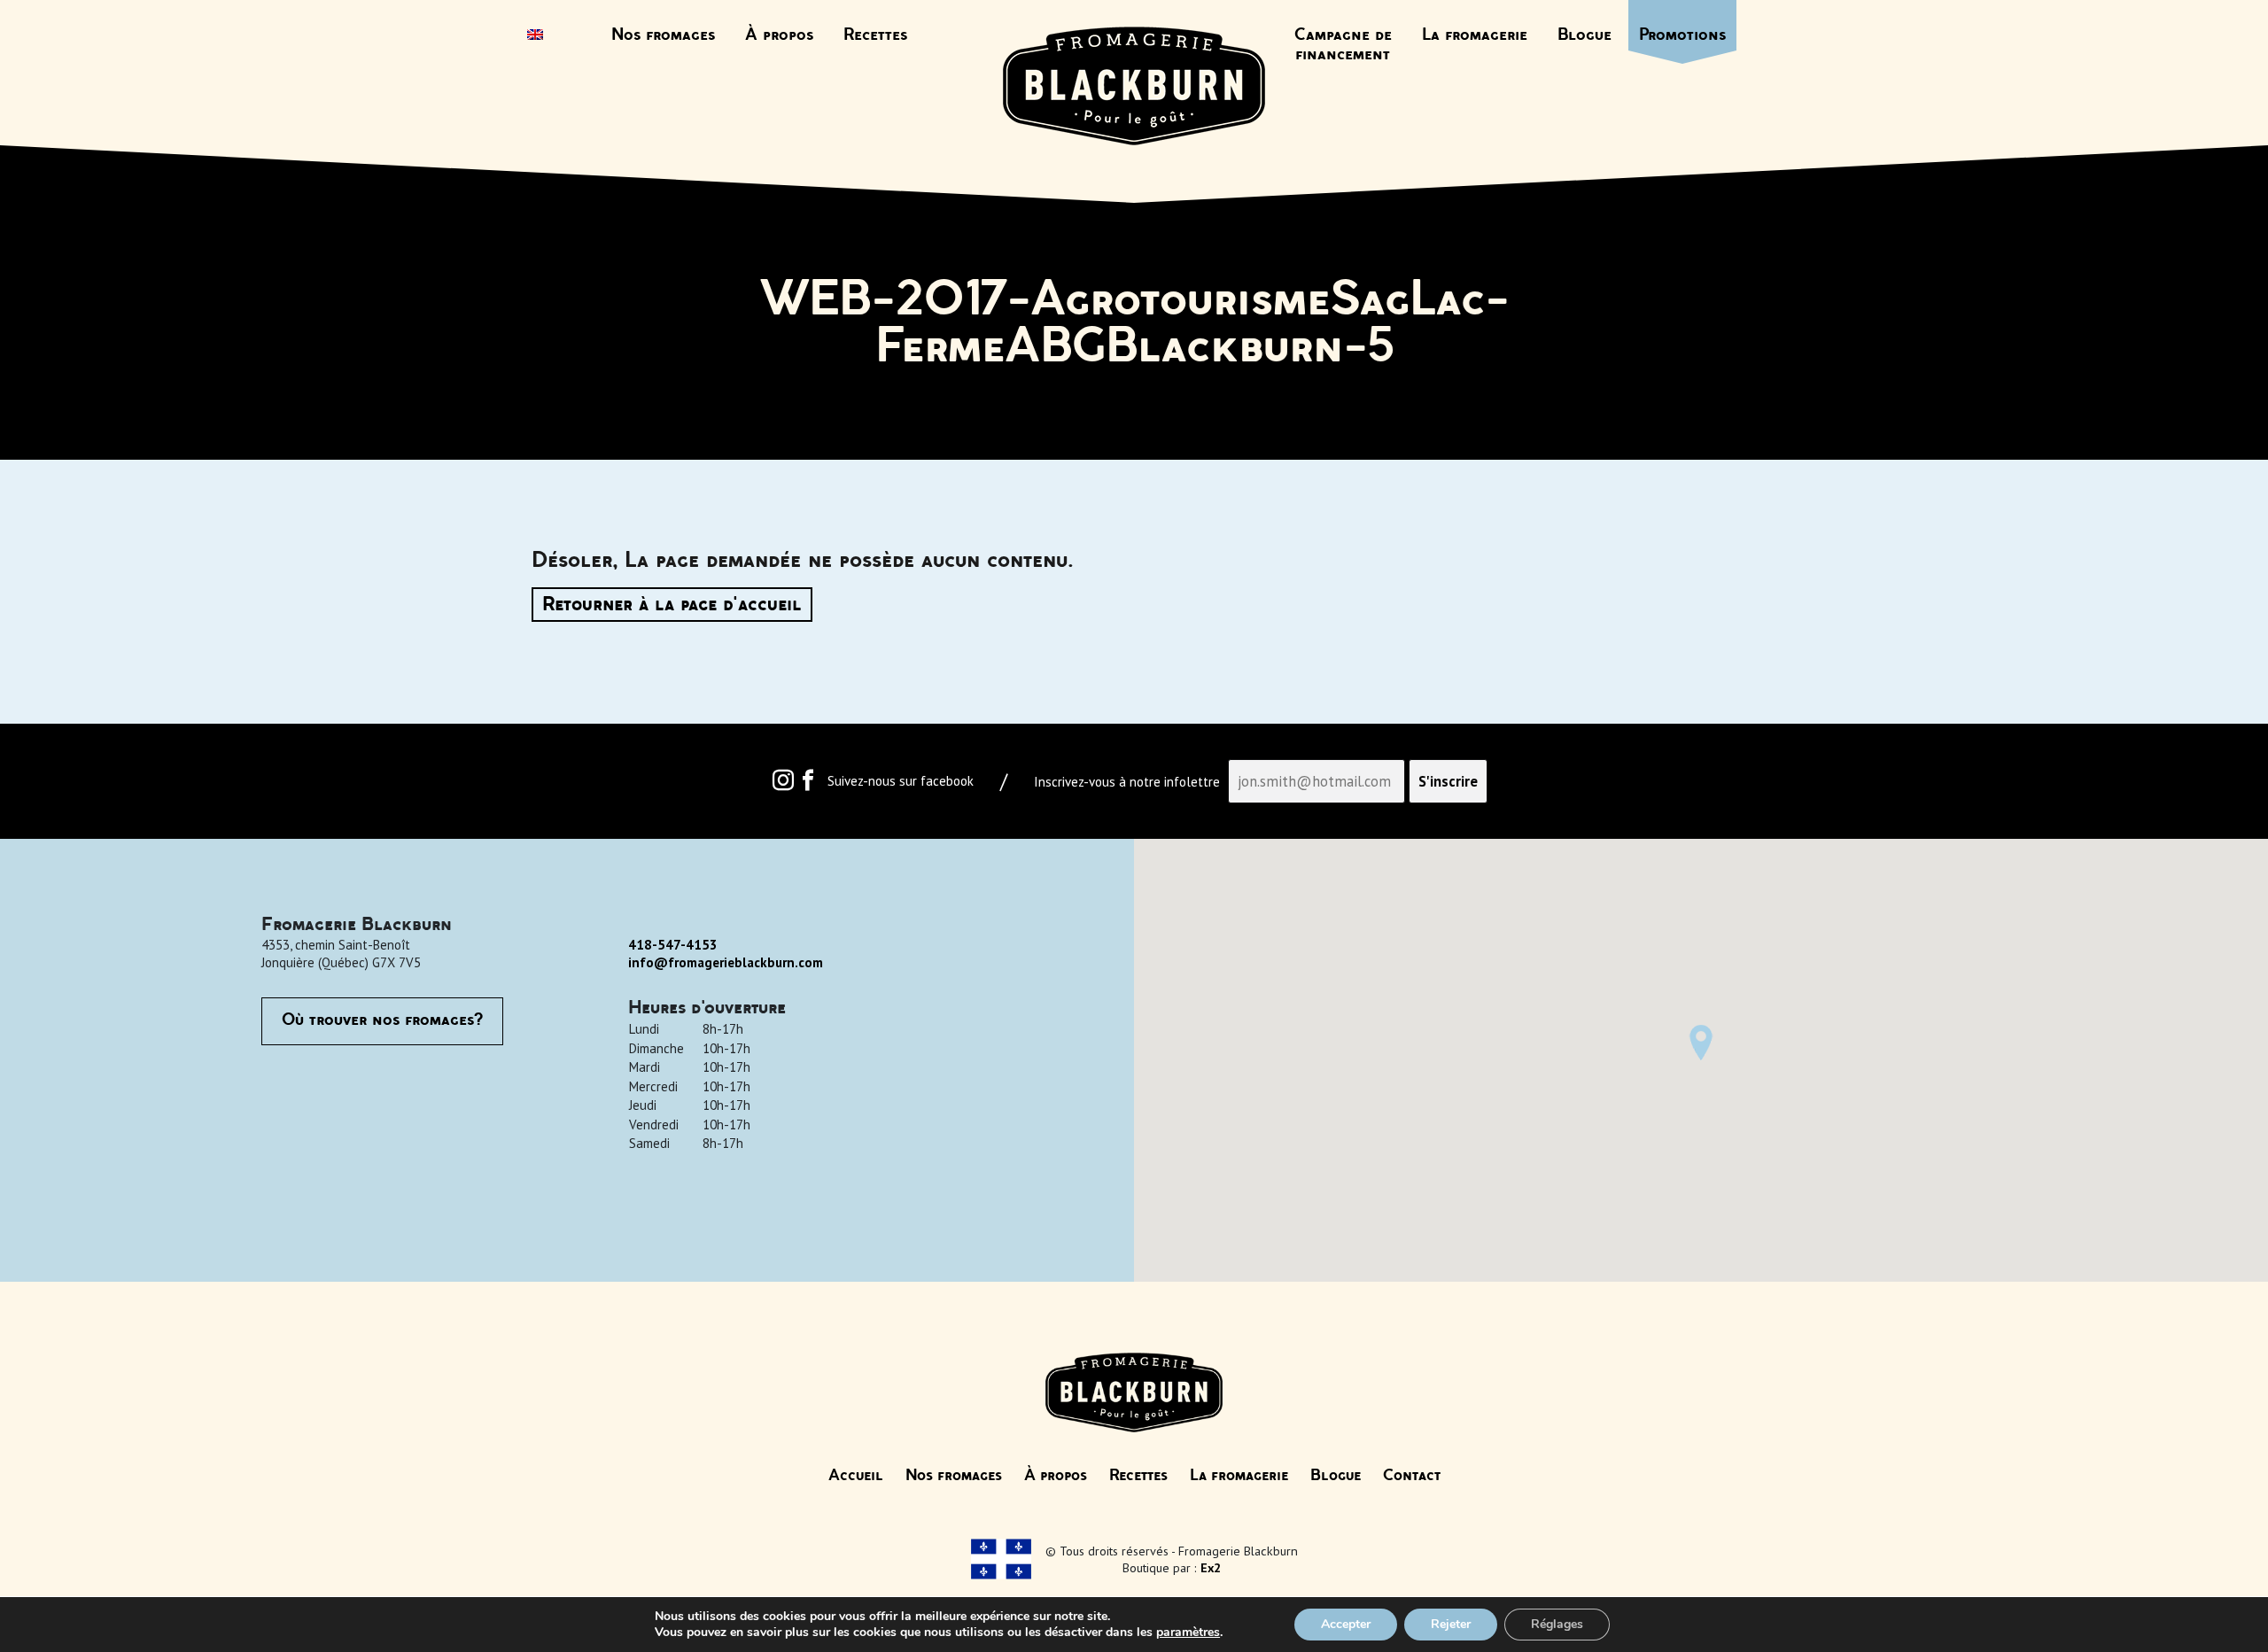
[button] (1701, 1043)
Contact (1412, 1476)
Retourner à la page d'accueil (672, 605)
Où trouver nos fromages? (382, 1020)
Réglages (1557, 1624)
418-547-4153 (673, 945)
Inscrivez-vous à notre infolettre (1127, 782)
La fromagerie (1475, 35)
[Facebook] (808, 784)
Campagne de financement (1343, 45)
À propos (779, 35)
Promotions (1682, 35)
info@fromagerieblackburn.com (726, 962)
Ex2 (1211, 1567)
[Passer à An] (535, 36)
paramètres (1188, 1633)
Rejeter (1451, 1624)
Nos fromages (663, 35)
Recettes (875, 35)
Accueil (856, 1476)
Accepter (1346, 1624)
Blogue (1584, 35)
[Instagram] (783, 784)
